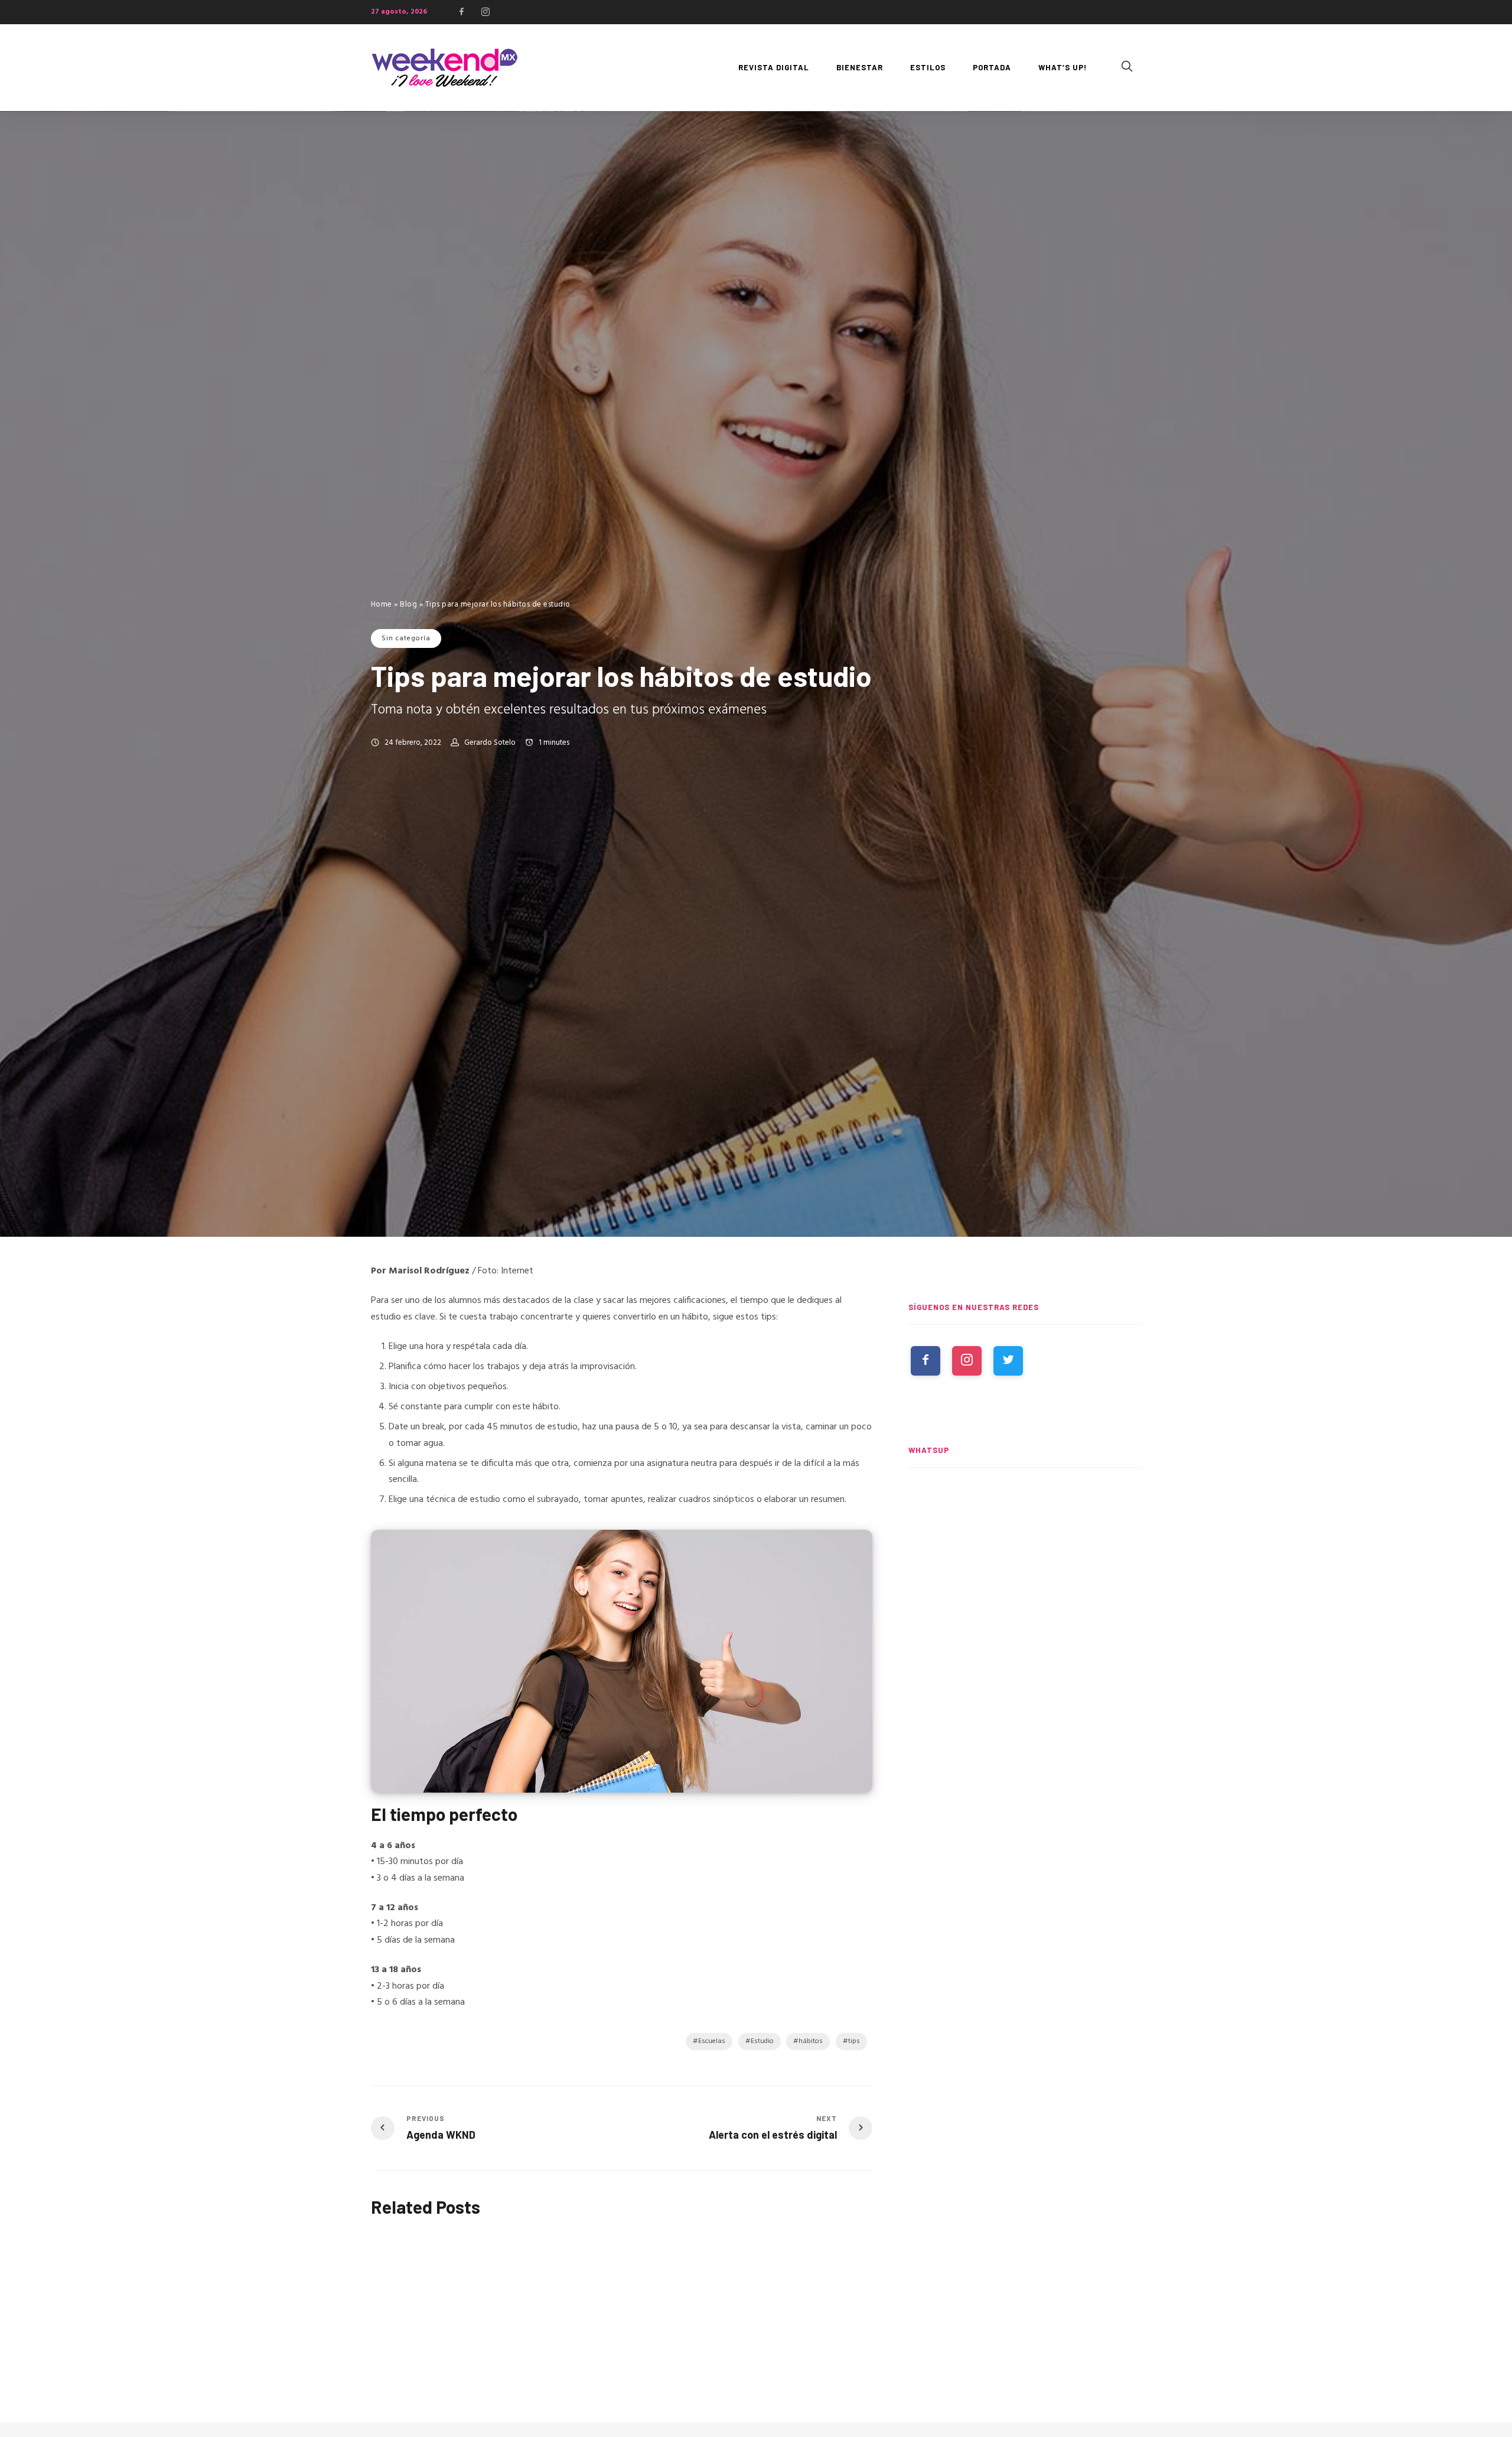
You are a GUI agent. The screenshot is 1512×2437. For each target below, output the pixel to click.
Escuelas (712, 2041)
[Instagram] (485, 12)
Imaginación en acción (419, 2370)
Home (382, 605)
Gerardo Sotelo (490, 743)
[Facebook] (461, 12)
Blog (408, 605)
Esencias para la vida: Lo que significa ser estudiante (783, 2376)
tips (854, 2041)
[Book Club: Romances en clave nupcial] (1025, 1533)
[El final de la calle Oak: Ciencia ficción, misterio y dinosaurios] (1025, 1643)
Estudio (762, 2041)
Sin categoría (406, 638)
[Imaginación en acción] (448, 2295)
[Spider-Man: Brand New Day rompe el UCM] (1025, 1752)
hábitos (811, 2041)
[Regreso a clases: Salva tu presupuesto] (622, 2295)
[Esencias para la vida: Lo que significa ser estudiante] (796, 2296)
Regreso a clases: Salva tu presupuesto (603, 2375)
